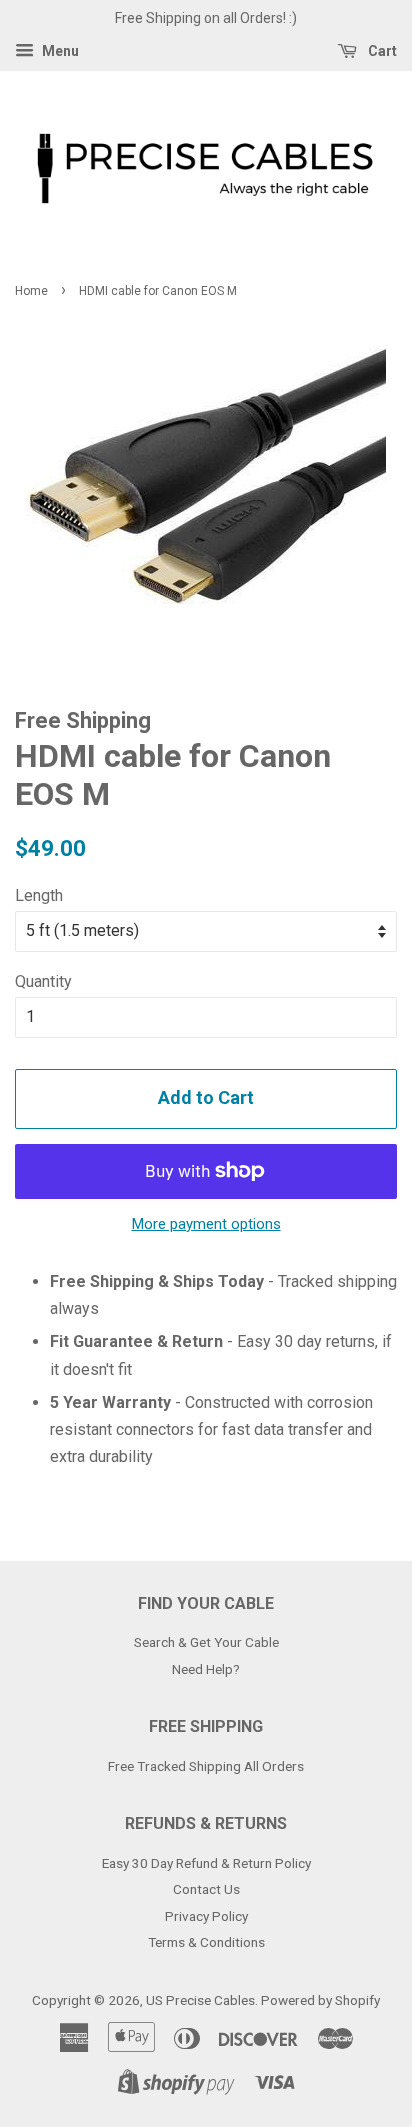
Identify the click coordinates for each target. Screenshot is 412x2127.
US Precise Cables (200, 2000)
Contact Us (206, 1889)
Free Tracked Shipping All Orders (206, 1766)
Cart (381, 51)
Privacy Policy (206, 1916)
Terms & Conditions (206, 1942)
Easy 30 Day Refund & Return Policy (206, 1863)
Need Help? (206, 1669)
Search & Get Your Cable (206, 1642)
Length (39, 895)
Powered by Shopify (320, 2000)
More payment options (206, 1224)
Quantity (43, 981)
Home (31, 291)
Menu (59, 51)
